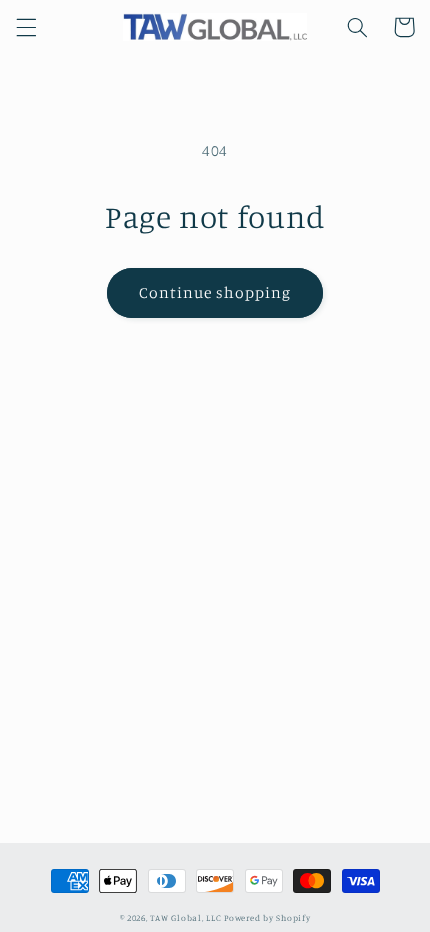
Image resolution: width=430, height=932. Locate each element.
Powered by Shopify (267, 917)
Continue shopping (215, 292)
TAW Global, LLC (185, 917)
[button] (26, 27)
